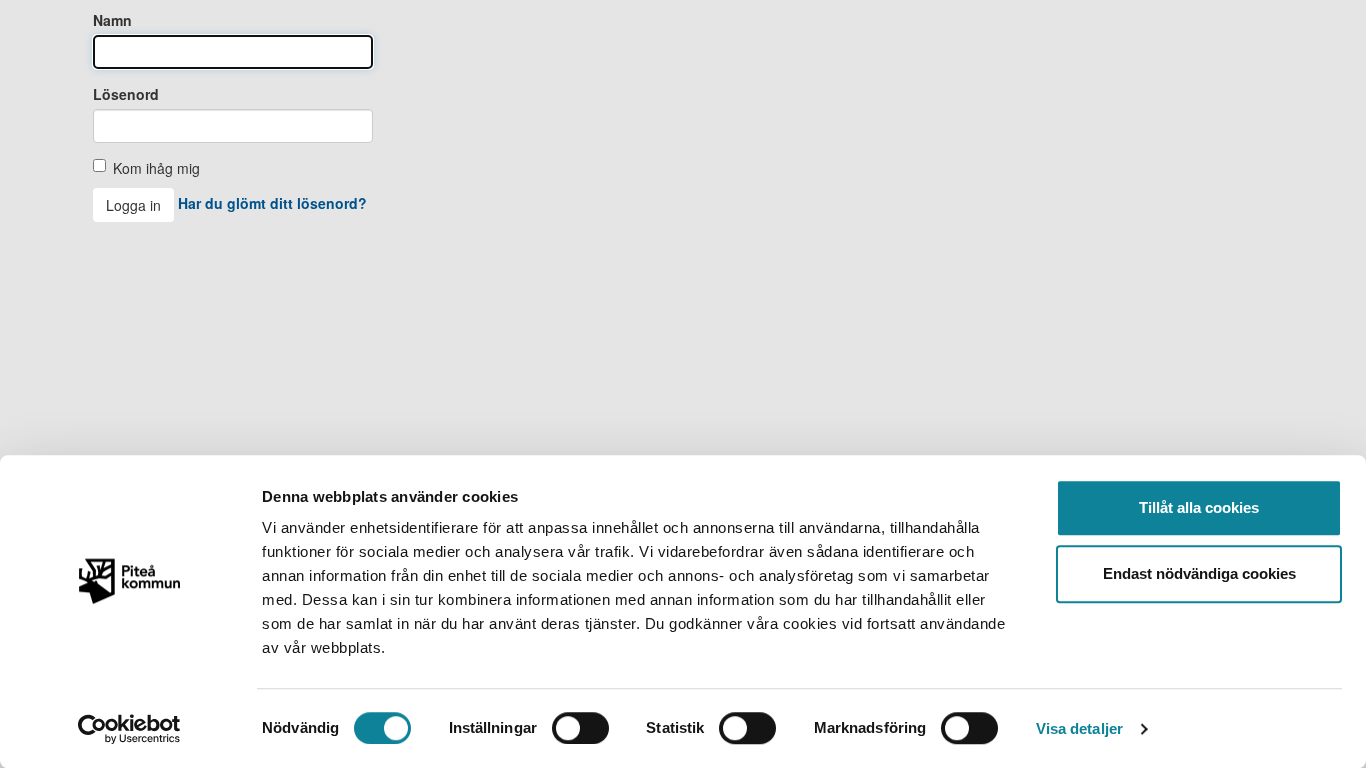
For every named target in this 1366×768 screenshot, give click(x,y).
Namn (112, 20)
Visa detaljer (1079, 728)
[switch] (580, 728)
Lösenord (126, 94)
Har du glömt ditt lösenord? (272, 203)
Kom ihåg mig (156, 168)
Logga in (133, 205)
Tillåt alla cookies (1199, 507)
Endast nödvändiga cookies (1199, 573)
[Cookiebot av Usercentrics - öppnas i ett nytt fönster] (129, 729)
